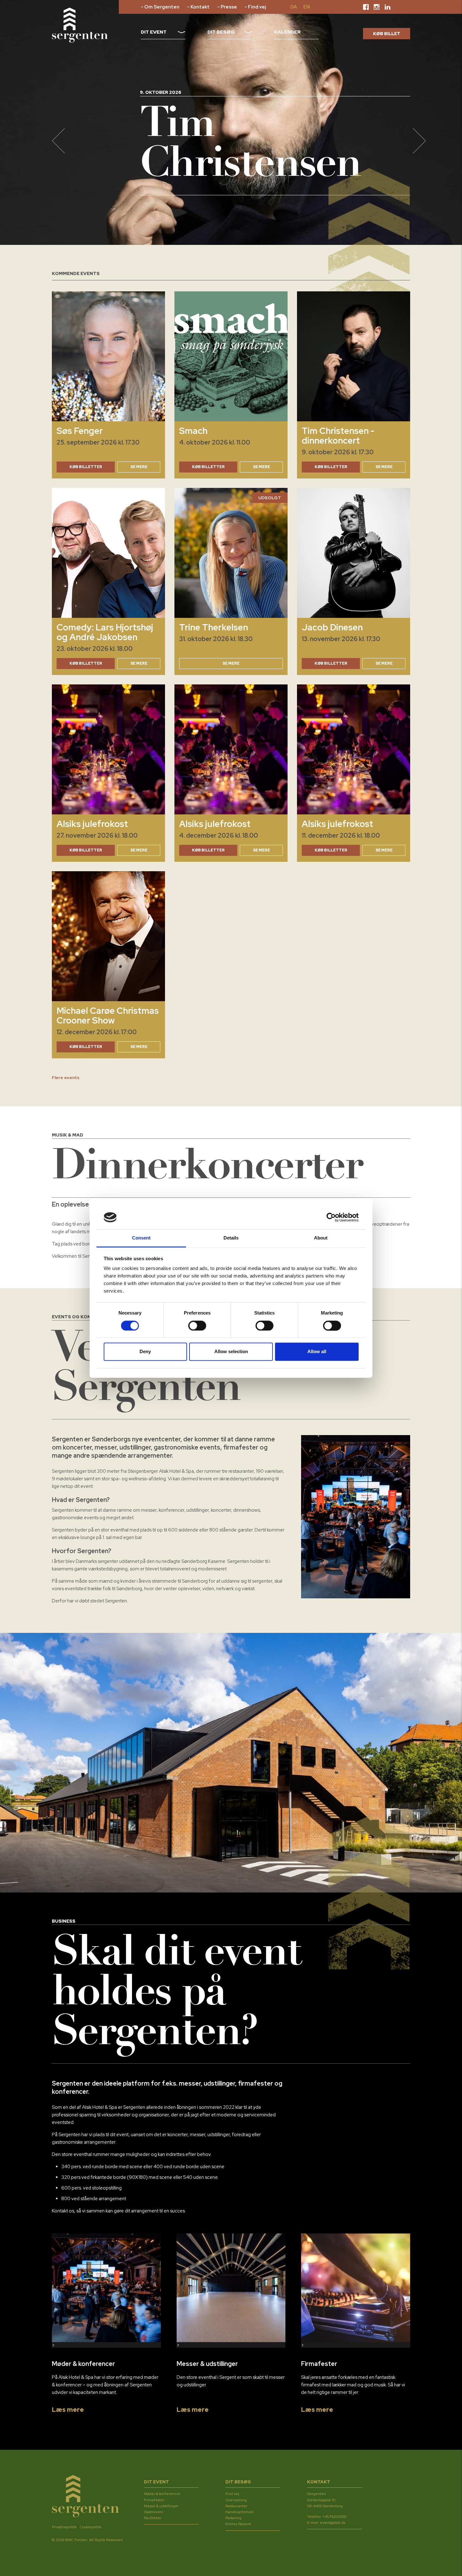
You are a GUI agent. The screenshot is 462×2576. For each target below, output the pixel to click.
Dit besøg (221, 32)
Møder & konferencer (162, 2494)
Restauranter (236, 2506)
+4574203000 (334, 2517)
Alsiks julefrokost (92, 824)
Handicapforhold (239, 2512)
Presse (229, 7)
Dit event (154, 32)
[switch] (197, 1326)
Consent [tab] (141, 1238)
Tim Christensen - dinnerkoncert (338, 436)
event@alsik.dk (333, 2523)
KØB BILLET (387, 34)
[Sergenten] (80, 25)
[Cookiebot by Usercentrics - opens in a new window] (331, 1217)
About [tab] (321, 1238)
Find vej (257, 7)
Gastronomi (154, 2512)
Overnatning (236, 2500)
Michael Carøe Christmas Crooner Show (108, 1015)
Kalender (287, 32)
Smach (193, 431)
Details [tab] (231, 1238)
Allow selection (231, 1352)
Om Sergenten (162, 7)
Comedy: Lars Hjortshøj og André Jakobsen (105, 632)
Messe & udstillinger (161, 2506)
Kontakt (200, 7)
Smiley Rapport (238, 2524)
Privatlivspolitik (64, 2527)
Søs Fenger (80, 431)
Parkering (233, 2518)
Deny (145, 1352)
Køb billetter (208, 467)
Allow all (317, 1352)
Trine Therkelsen (214, 627)
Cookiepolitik (91, 2527)
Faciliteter (153, 2518)
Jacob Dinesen (332, 627)
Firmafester (154, 2500)
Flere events (66, 1077)
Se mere (139, 467)
